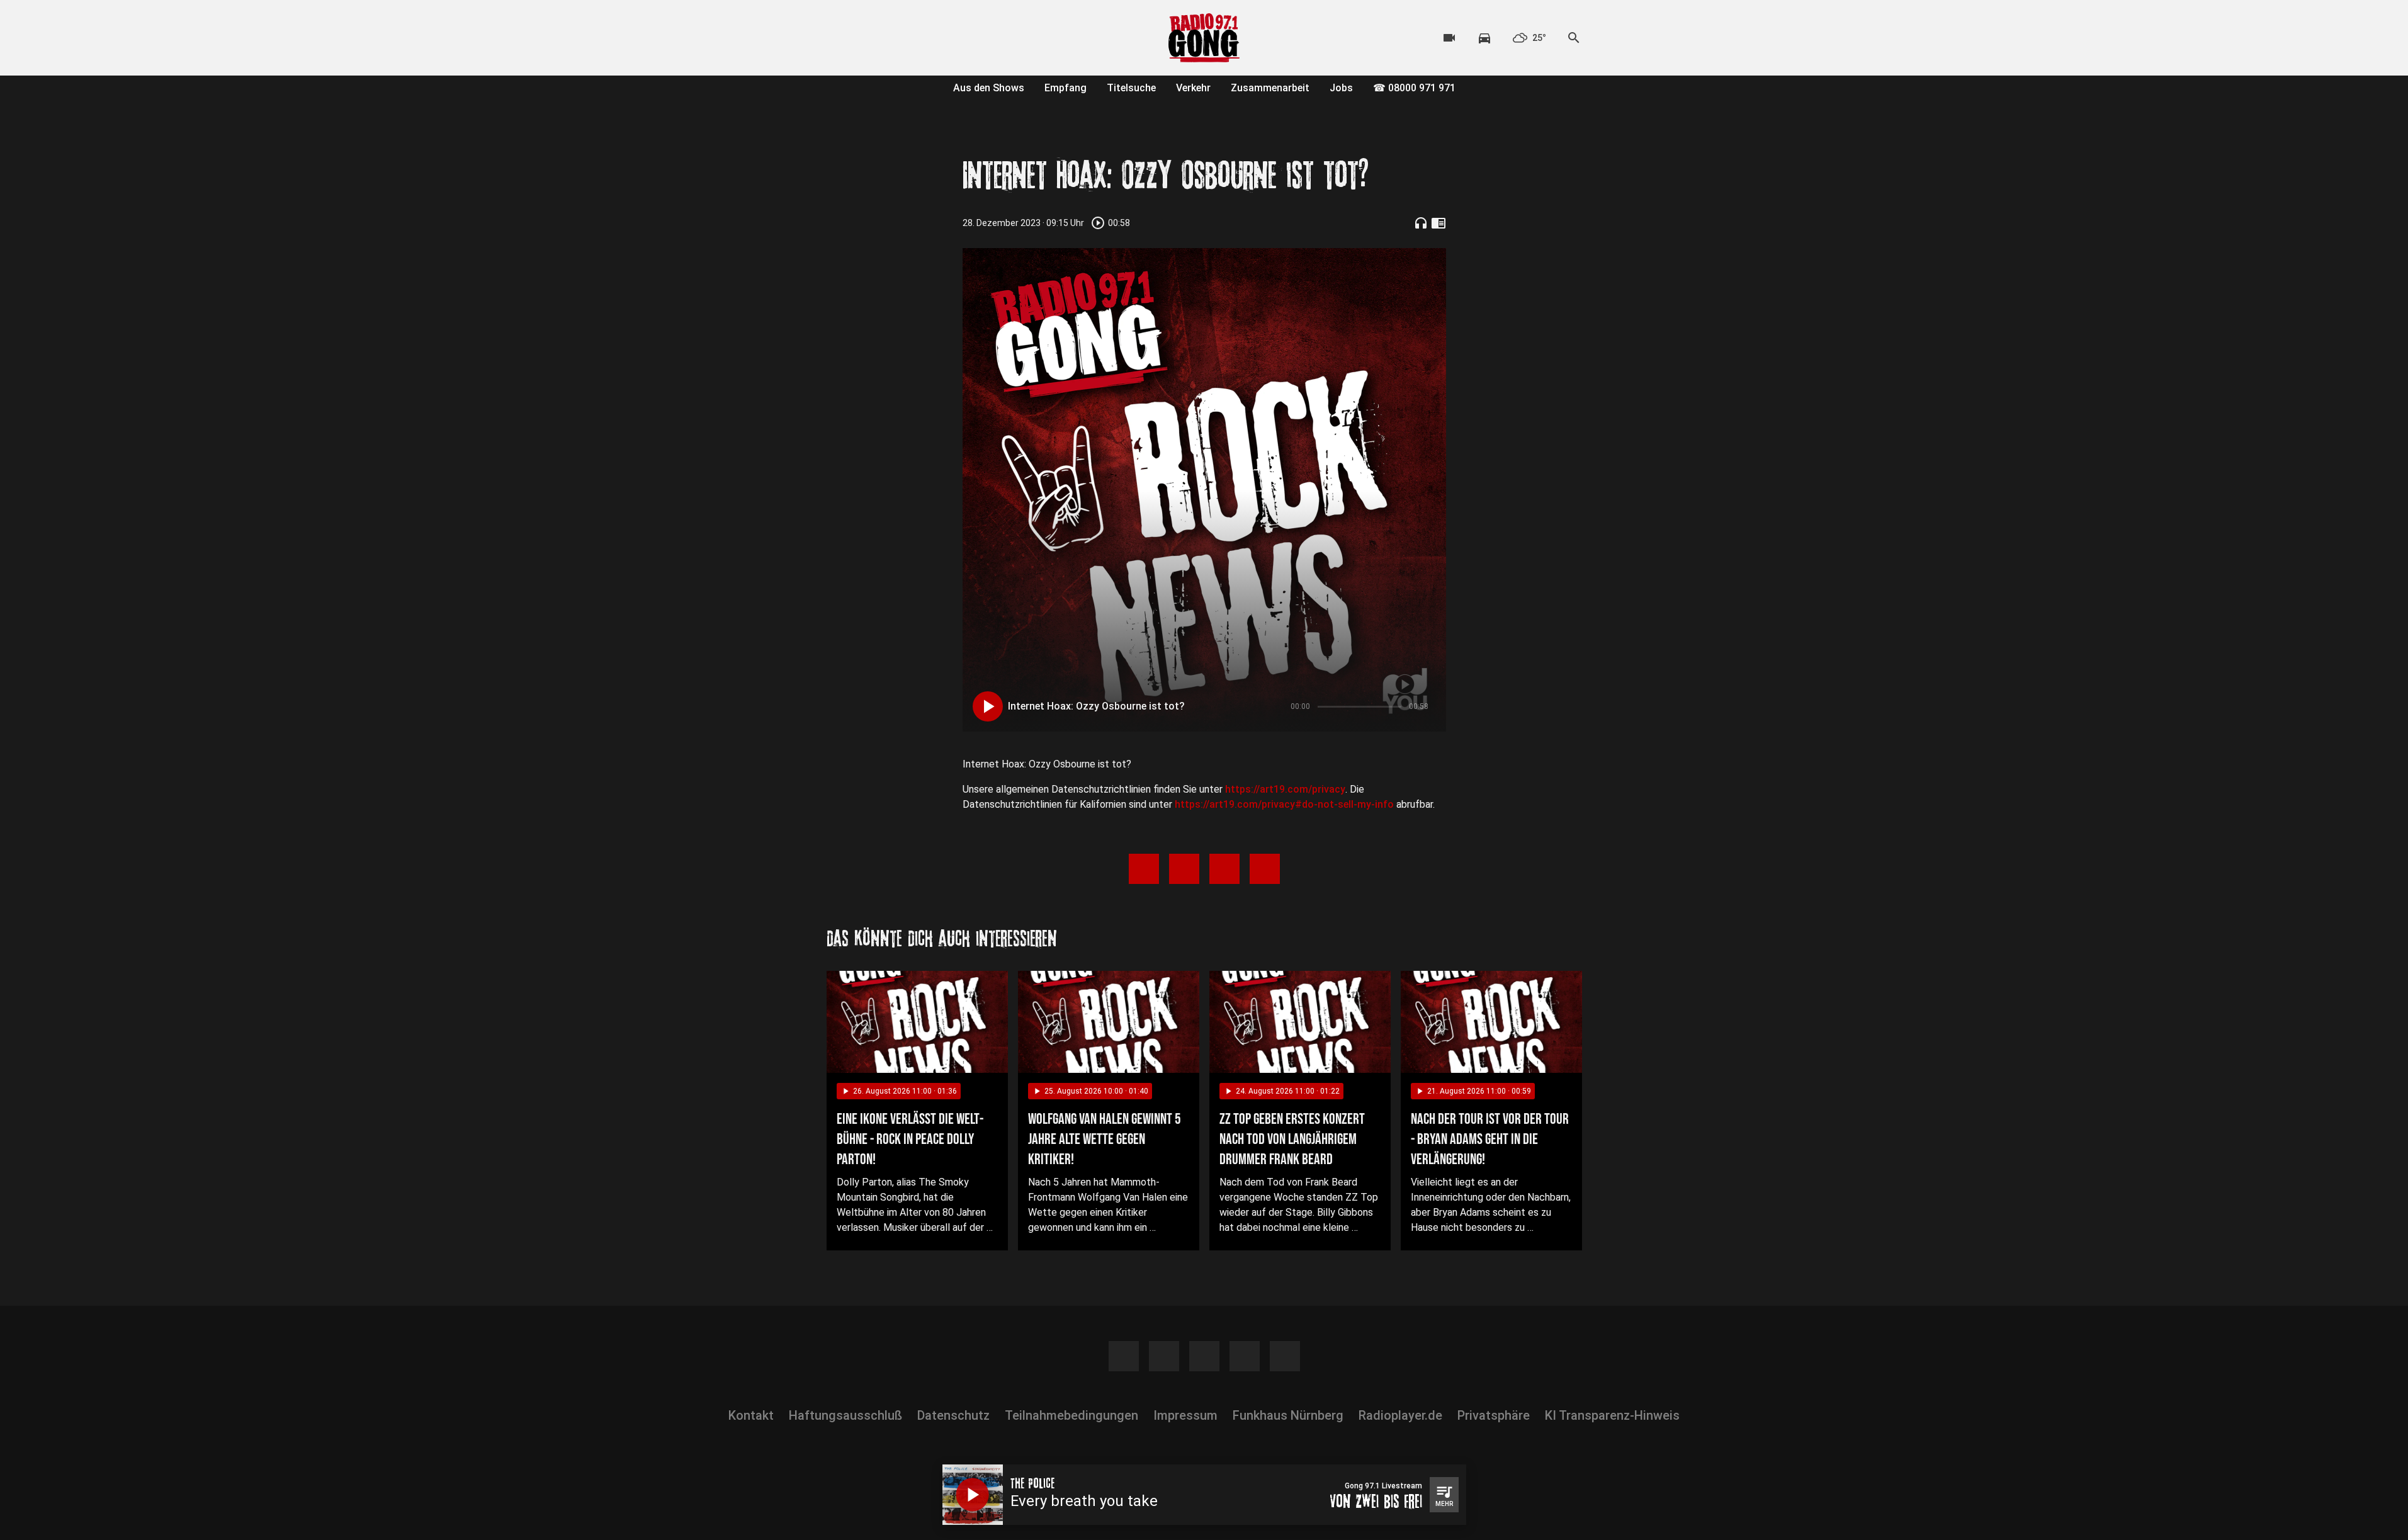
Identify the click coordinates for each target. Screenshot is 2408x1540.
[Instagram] (864, 38)
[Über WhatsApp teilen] (1224, 869)
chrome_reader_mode (1439, 223)
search (1574, 38)
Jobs (1341, 88)
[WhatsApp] (915, 38)
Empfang (1066, 88)
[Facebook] (839, 38)
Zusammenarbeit (1270, 88)
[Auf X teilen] (1184, 869)
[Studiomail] (940, 38)
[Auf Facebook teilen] (1144, 869)
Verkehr (1193, 88)
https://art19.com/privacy (1285, 789)
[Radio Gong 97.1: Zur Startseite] (1204, 38)
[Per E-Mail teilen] (1265, 869)
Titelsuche (1131, 88)
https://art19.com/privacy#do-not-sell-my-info (1284, 804)
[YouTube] (890, 38)
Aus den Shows (989, 88)
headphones (1421, 223)
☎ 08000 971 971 (1414, 88)
